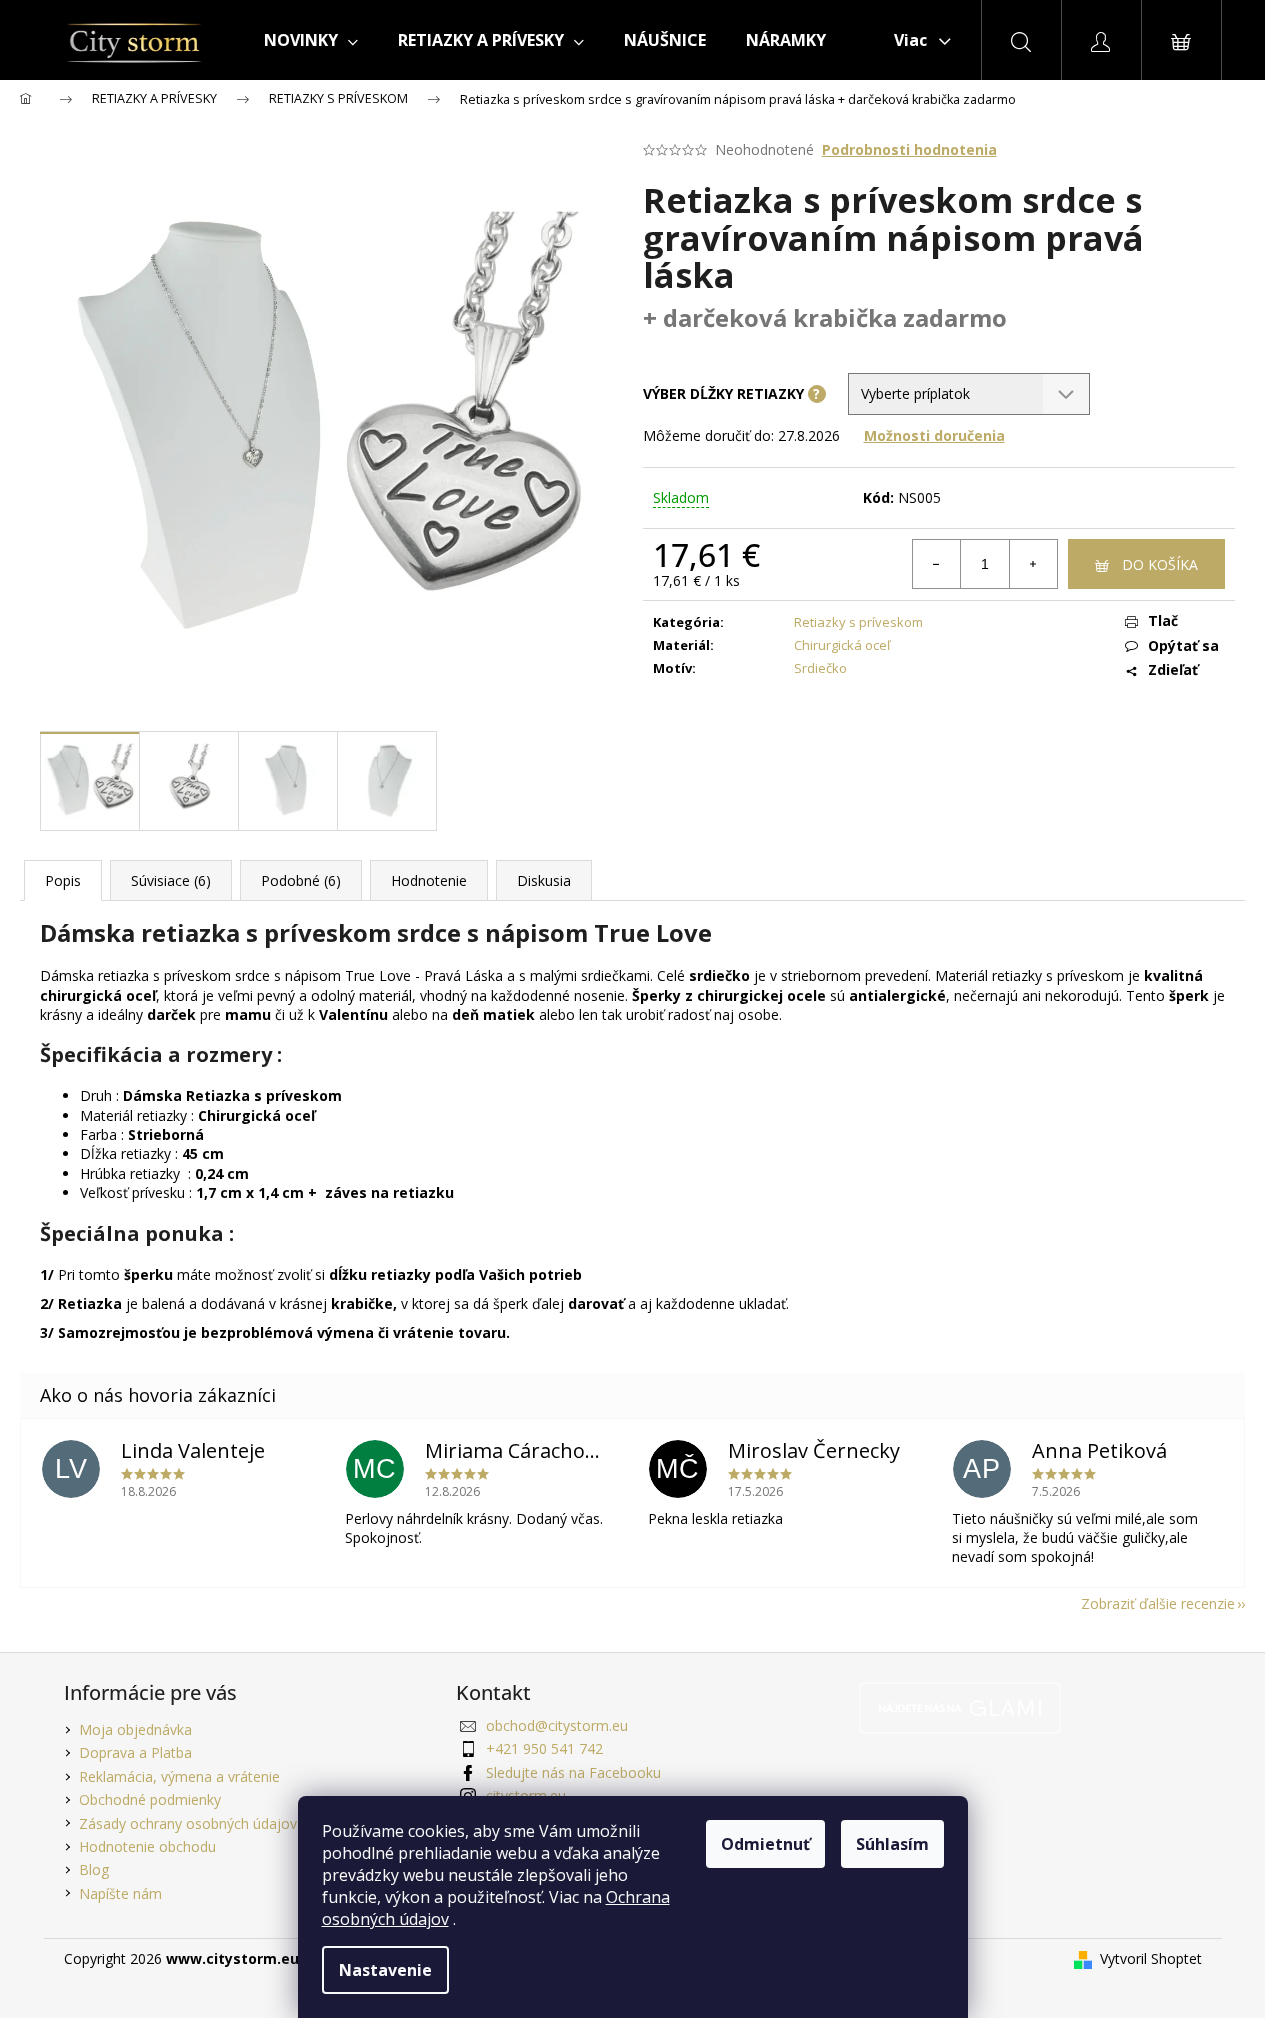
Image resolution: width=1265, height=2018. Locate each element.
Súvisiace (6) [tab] (171, 880)
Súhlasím (892, 1844)
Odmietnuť (765, 1844)
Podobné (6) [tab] (301, 880)
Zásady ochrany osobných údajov (188, 1823)
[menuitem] (311, 40)
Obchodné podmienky (150, 1799)
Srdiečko (820, 668)
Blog (94, 1869)
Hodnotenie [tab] (429, 880)
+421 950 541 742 (544, 1748)
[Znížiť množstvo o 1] (937, 564)
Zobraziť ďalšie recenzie (1158, 1603)
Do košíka (1160, 564)
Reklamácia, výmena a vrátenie (179, 1776)
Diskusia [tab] (544, 880)
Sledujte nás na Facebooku (573, 1772)
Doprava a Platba (135, 1752)
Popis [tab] (63, 880)
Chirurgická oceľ (842, 645)
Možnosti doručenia (934, 435)
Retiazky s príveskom (858, 622)
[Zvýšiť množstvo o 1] (1033, 564)
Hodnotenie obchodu (147, 1846)
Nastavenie (385, 1970)
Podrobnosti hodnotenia (909, 149)
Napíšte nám (120, 1893)
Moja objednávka (135, 1729)
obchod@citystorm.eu (557, 1725)
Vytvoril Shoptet (1151, 1958)
